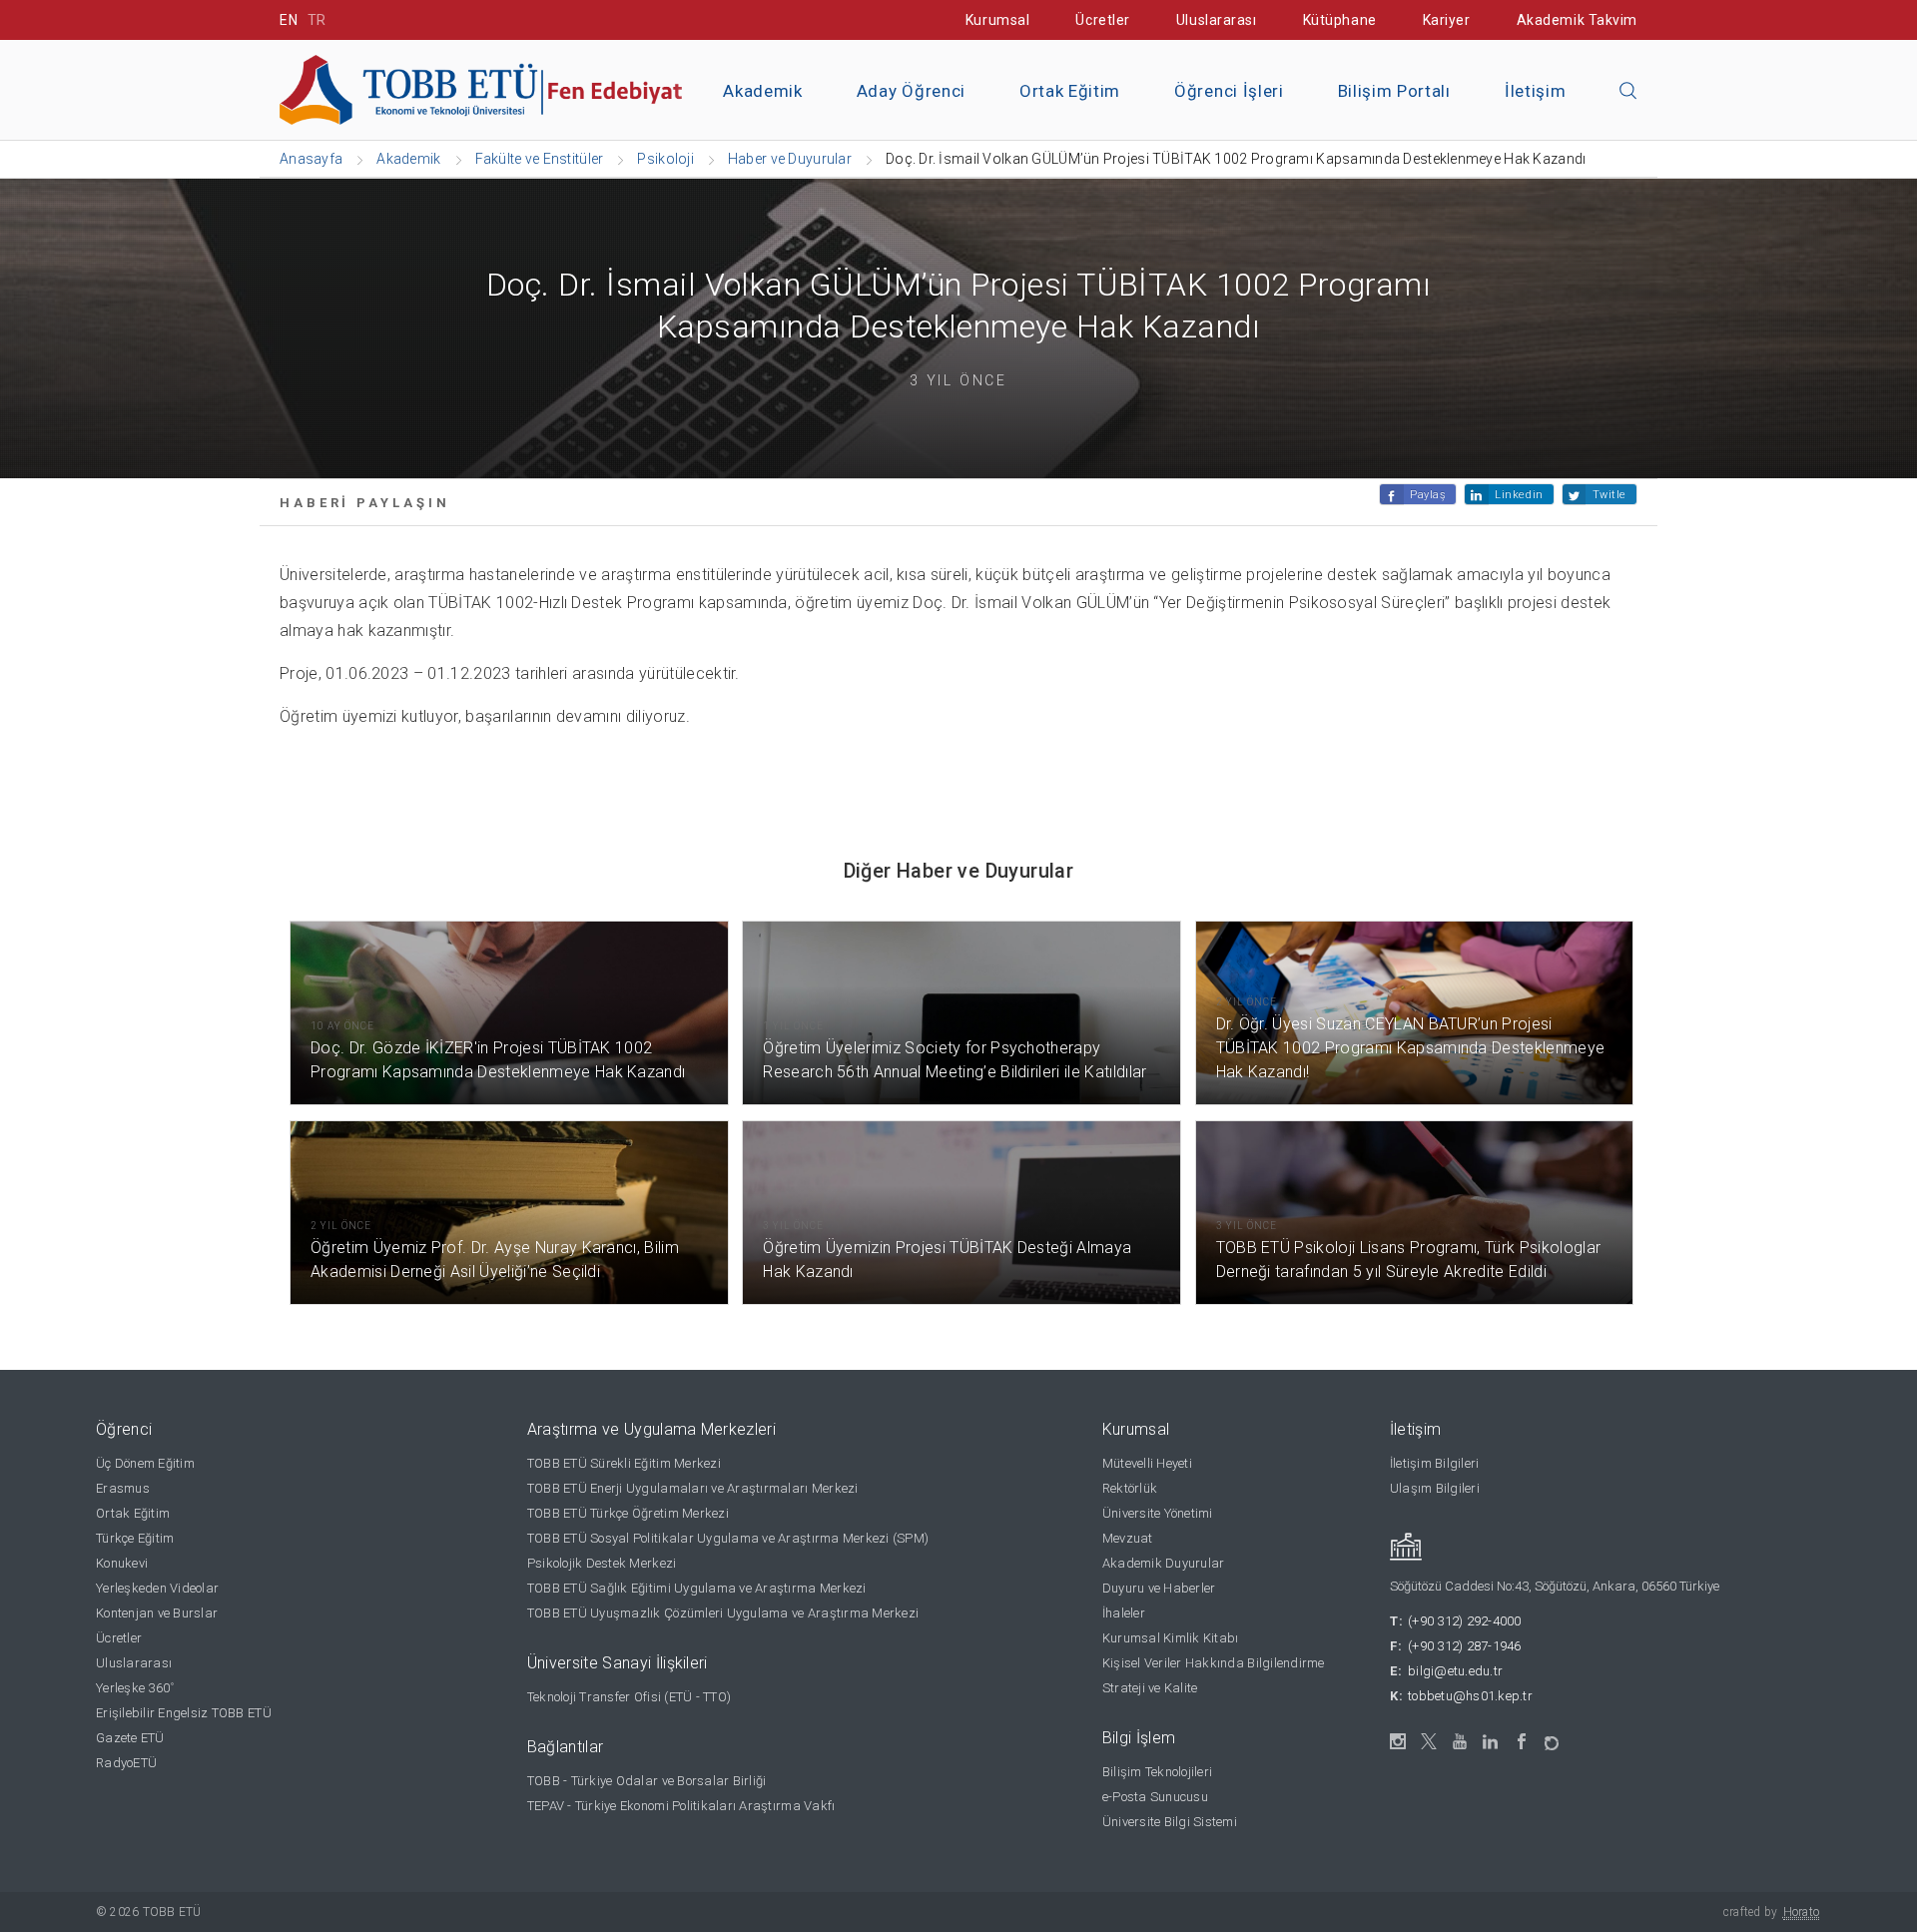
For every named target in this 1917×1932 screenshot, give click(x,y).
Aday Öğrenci (911, 91)
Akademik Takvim (1577, 20)
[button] (1628, 92)
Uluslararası (1217, 20)
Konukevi (122, 1563)
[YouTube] (1460, 1742)
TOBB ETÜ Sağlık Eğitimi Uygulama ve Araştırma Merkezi (697, 1588)
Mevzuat (1128, 1538)
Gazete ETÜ (130, 1738)
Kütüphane (1340, 20)
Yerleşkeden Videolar (157, 1588)
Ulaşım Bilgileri (1435, 1488)
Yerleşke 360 (135, 1688)
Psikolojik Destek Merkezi (602, 1563)
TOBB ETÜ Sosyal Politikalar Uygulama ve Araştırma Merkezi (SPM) (728, 1538)
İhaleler (1124, 1613)
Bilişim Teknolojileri (1157, 1772)
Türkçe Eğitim (135, 1538)
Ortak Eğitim (1070, 91)
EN (289, 20)
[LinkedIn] (1491, 1742)
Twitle (1609, 495)
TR (317, 20)
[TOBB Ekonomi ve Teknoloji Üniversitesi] (504, 88)
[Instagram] (1398, 1742)
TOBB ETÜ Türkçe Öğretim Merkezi (628, 1513)
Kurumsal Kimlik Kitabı (1171, 1638)
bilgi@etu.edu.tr (1455, 1671)
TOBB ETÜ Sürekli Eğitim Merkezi (624, 1463)
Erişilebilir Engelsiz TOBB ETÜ (184, 1713)
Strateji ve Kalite (1150, 1688)
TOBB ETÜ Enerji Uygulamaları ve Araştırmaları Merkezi (693, 1488)
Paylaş (1428, 495)
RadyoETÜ (126, 1763)
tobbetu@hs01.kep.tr (1470, 1696)
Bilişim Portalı (1394, 91)
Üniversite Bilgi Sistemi (1170, 1822)
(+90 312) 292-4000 (1465, 1621)
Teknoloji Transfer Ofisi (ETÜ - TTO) (629, 1697)
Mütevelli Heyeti (1147, 1463)
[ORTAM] (1553, 1737)
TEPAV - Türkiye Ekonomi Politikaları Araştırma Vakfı (681, 1806)
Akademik (762, 91)
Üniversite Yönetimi (1158, 1513)
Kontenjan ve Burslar (157, 1613)
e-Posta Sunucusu (1155, 1797)
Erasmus (123, 1488)
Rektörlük (1130, 1488)
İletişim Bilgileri (1435, 1463)
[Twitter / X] (1429, 1742)
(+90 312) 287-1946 (1465, 1646)
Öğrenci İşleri (1229, 91)
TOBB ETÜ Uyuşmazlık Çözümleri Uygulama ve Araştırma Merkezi (723, 1613)
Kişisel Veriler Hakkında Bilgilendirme (1214, 1663)
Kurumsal (997, 20)
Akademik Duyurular (1164, 1563)
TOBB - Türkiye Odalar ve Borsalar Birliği (647, 1781)
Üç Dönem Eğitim (145, 1463)
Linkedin (1519, 495)
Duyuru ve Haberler (1159, 1588)
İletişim (1535, 91)
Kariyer (1447, 20)
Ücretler (1102, 20)
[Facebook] (1522, 1742)
